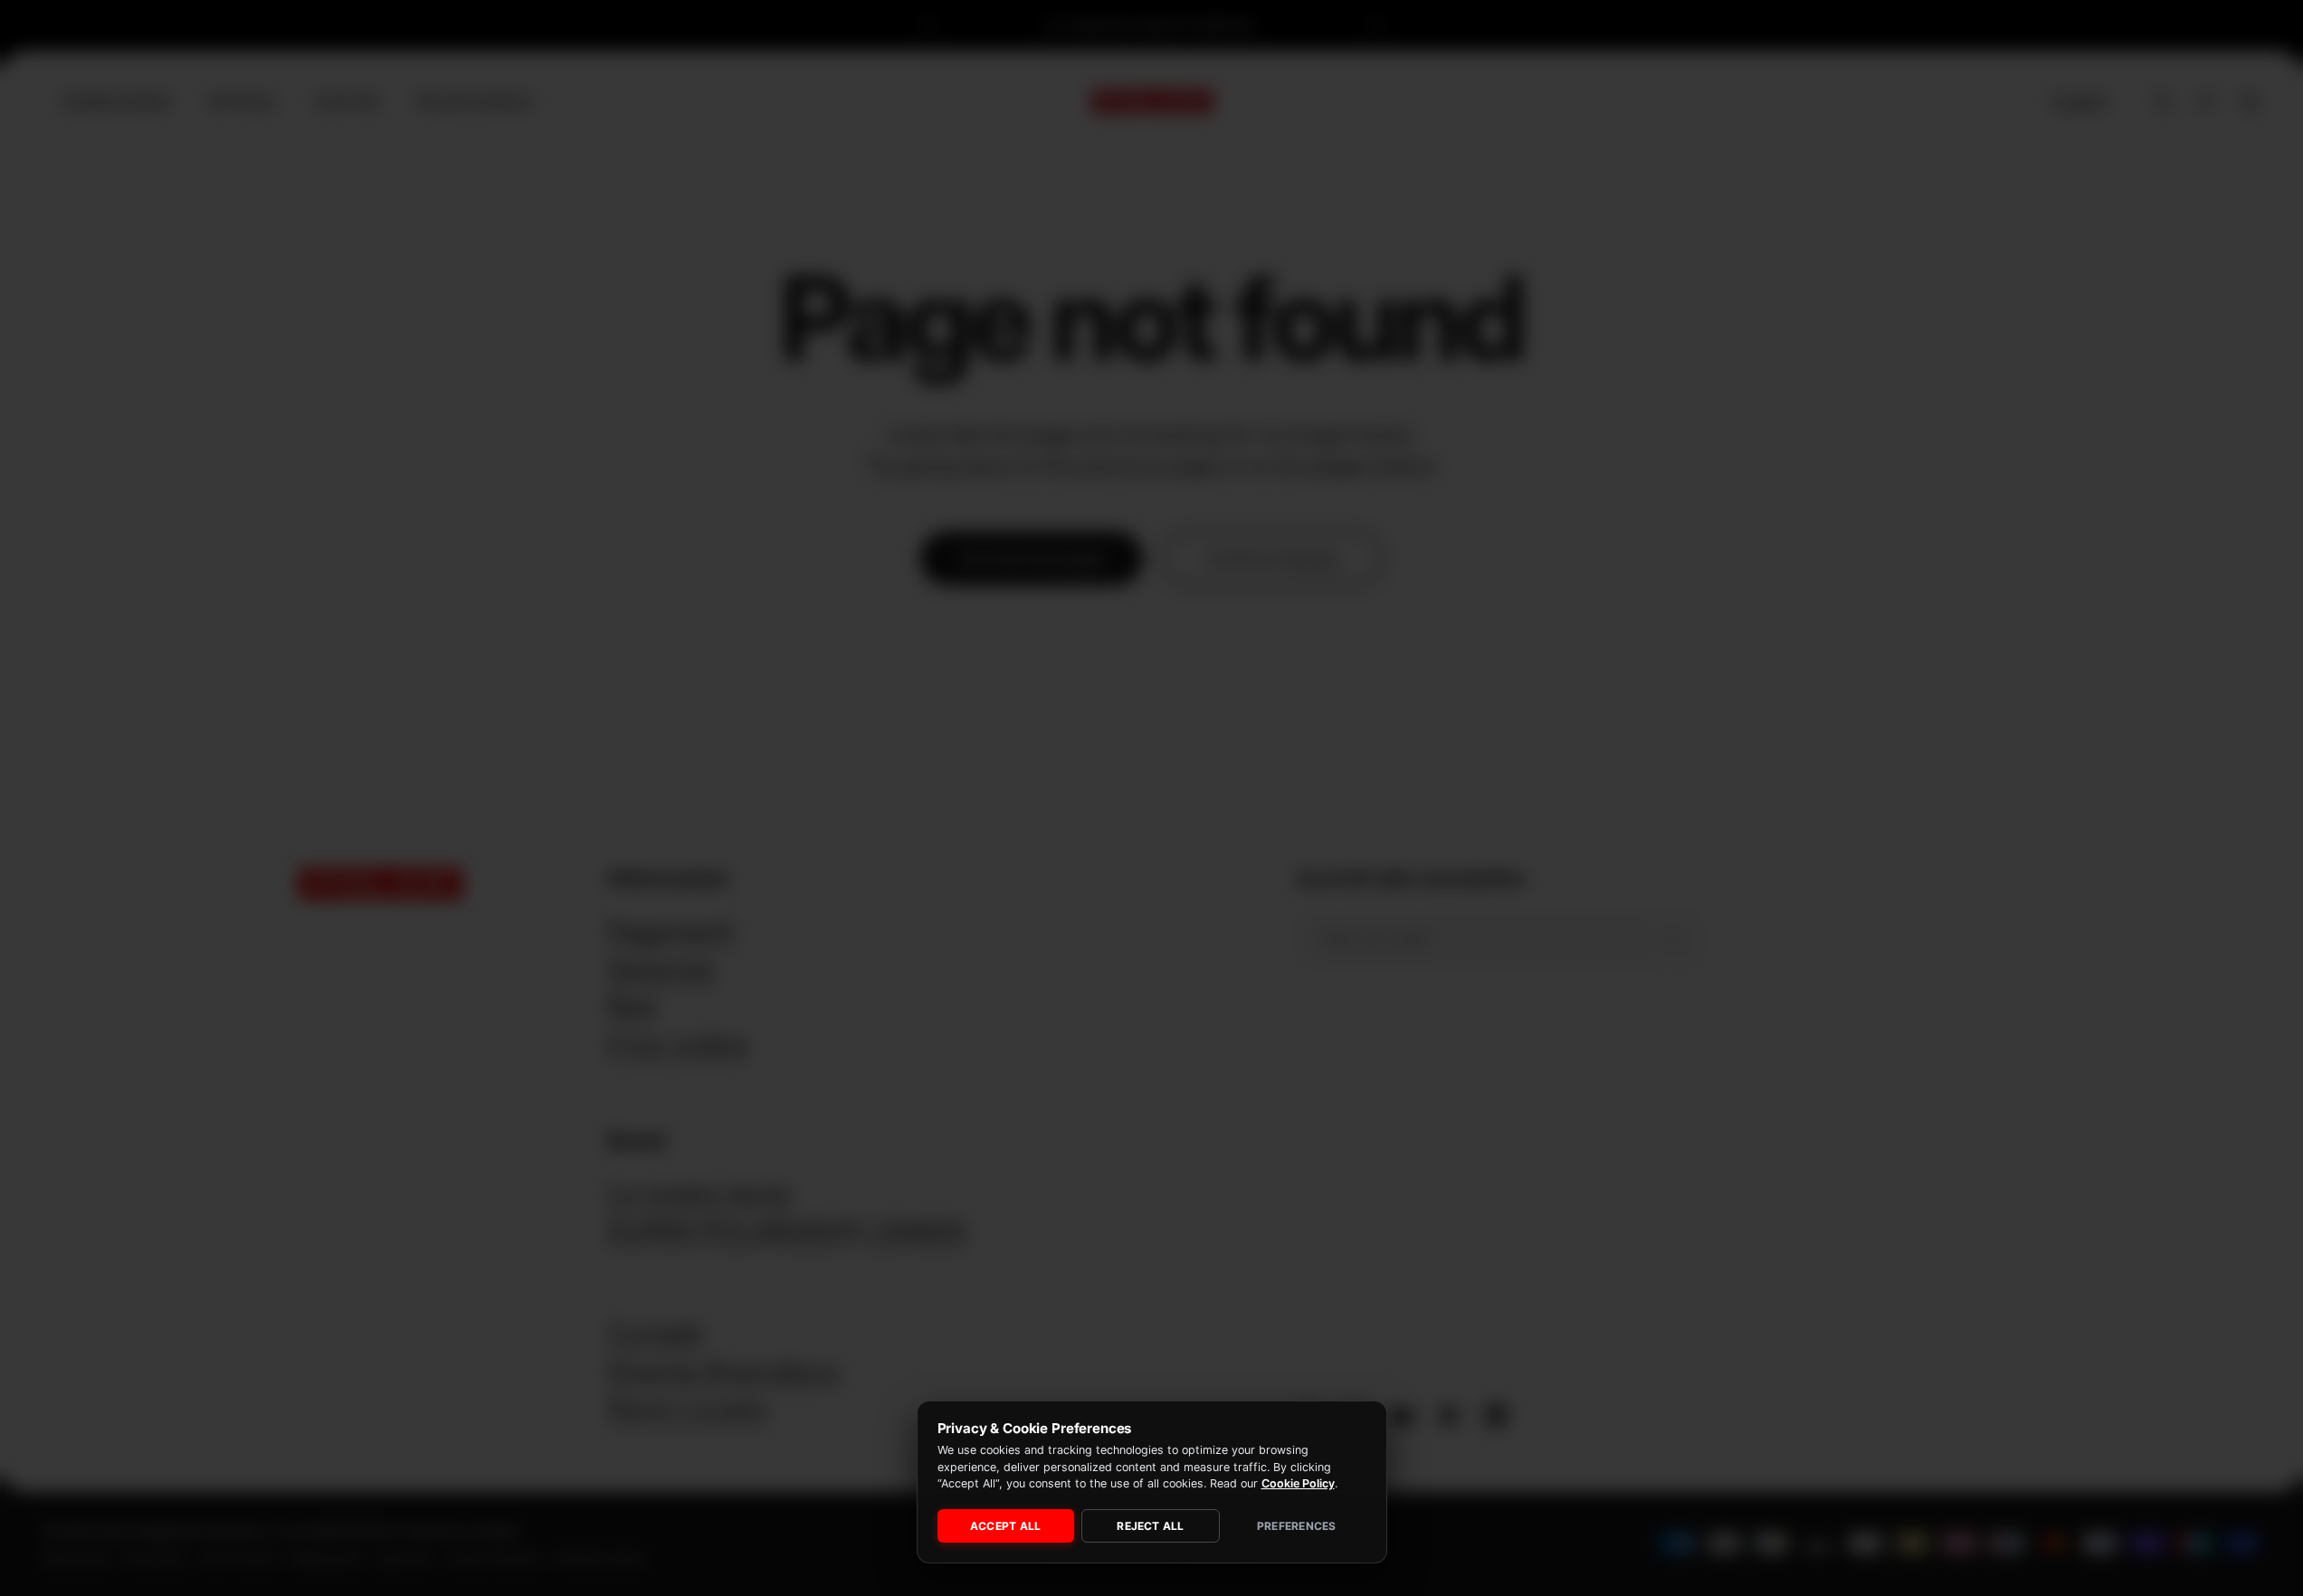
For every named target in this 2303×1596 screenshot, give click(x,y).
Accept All (1005, 1526)
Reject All (1150, 1526)
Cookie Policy (1298, 1483)
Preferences (1297, 1526)
